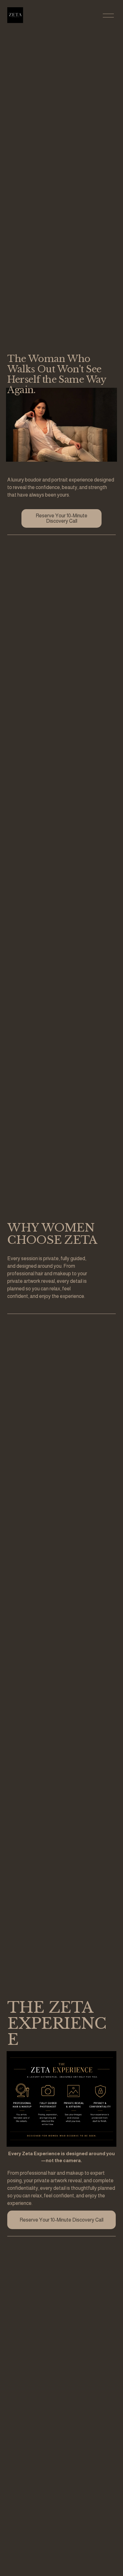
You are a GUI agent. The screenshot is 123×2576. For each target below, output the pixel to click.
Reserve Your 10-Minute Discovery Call (61, 518)
